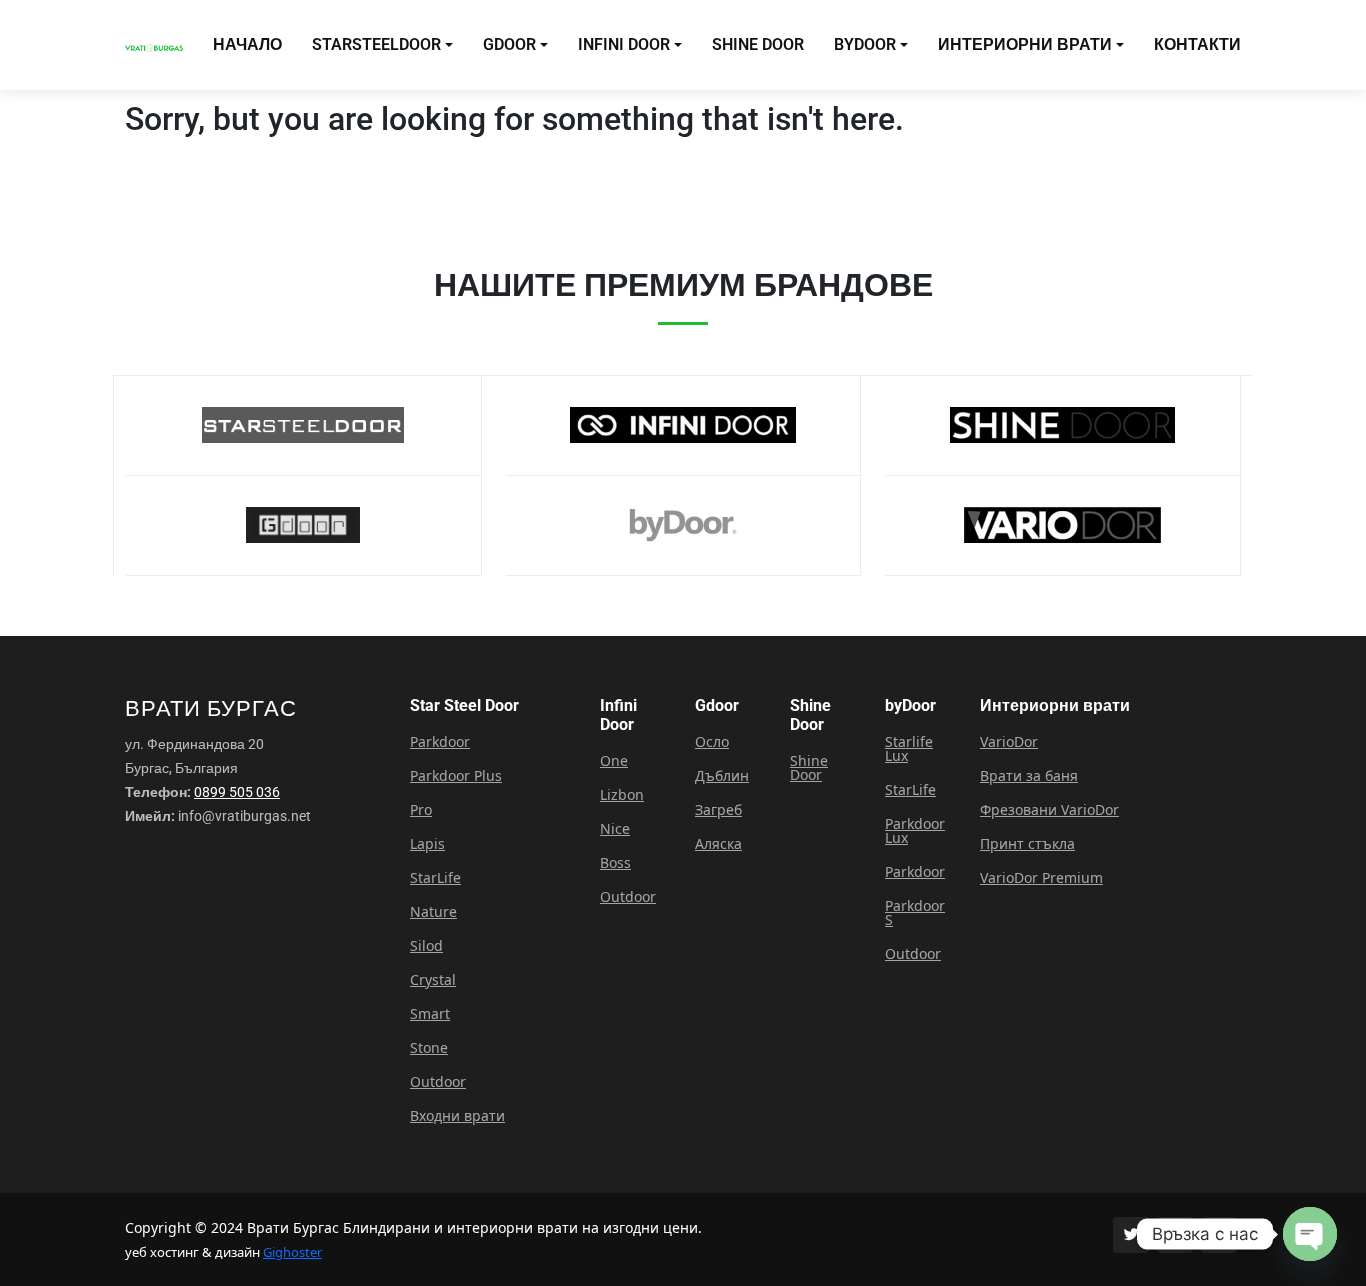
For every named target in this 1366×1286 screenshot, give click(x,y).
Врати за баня (1029, 776)
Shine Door (758, 44)
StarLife (435, 878)
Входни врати (457, 1116)
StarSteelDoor (376, 44)
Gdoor (509, 44)
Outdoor (438, 1082)
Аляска (718, 844)
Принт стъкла (1027, 844)
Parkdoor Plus (456, 776)
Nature (433, 912)
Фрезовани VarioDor (1049, 810)
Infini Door (624, 44)
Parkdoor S (915, 913)
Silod (426, 946)
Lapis (427, 844)
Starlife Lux (909, 749)
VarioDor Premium (1041, 878)
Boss (615, 863)
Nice (615, 829)
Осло (712, 742)
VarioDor (1009, 742)
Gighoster (292, 1252)
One (614, 761)
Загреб (718, 810)
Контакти (1197, 44)
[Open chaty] (1310, 1234)
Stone (429, 1048)
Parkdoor (440, 742)
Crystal (433, 980)
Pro (421, 810)
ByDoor (865, 44)
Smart (430, 1014)
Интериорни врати (1025, 44)
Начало (247, 44)
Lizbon (622, 795)
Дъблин (722, 776)
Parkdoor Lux (915, 831)
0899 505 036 (237, 792)
